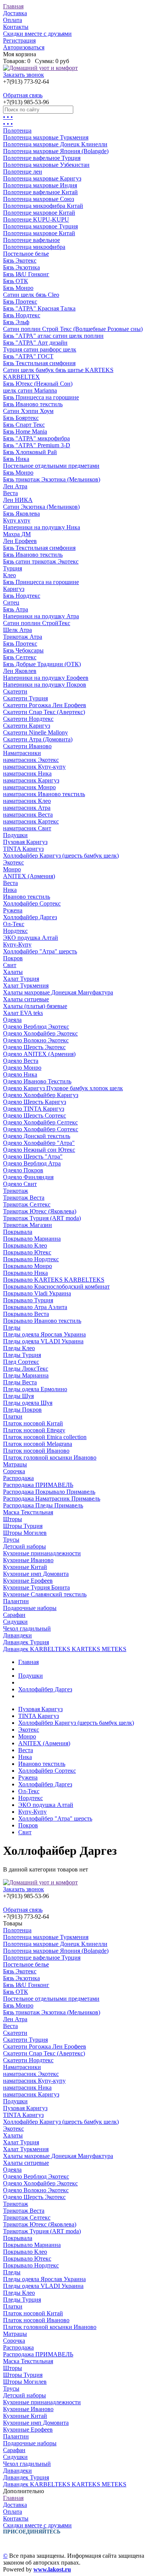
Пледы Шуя (18, 1396)
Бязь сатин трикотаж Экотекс (41, 561)
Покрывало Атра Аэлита (35, 1307)
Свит (10, 965)
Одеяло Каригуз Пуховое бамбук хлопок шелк (63, 1088)
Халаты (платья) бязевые (35, 1006)
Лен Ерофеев (20, 541)
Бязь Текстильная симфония (39, 363)
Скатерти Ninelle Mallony (35, 732)
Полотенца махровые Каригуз (42, 178)
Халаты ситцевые (26, 999)
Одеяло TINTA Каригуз (34, 1109)
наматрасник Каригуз (31, 780)
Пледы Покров (22, 1410)
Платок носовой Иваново (36, 1451)
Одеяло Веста (21, 1061)
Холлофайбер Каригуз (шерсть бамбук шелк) (61, 856)
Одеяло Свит (20, 1184)
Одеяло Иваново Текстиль (37, 1081)
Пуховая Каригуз (25, 842)
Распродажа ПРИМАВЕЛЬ (38, 1485)
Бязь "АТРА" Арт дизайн (35, 343)
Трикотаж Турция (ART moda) (42, 1218)
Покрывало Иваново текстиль (42, 1321)
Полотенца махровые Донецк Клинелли (55, 144)
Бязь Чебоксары (23, 650)
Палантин (16, 1601)
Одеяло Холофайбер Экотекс (40, 1033)
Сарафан (14, 1615)
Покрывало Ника (25, 1273)
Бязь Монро (18, 288)
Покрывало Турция (28, 1300)
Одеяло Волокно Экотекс (36, 1040)
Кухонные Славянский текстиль (45, 1594)
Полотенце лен (23, 172)
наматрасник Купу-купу (34, 767)
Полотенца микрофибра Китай (43, 206)
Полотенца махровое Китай (39, 233)
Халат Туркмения (26, 986)
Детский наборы (24, 1546)
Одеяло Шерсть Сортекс (35, 1115)
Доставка (15, 13)
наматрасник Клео (27, 801)
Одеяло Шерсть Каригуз (35, 1102)
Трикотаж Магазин (28, 1225)
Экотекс (13, 862)
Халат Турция (21, 979)
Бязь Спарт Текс (24, 425)
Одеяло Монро (22, 1068)
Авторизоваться (24, 47)
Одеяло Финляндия (28, 1177)
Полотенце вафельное (31, 240)
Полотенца (17, 131)
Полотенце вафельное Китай (40, 192)
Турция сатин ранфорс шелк (40, 349)
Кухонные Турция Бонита (36, 1587)
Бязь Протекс (20, 302)
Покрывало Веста (26, 1314)
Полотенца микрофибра (34, 247)
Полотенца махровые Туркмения (46, 137)
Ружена (13, 910)
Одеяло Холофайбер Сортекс (41, 1129)
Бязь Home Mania (25, 431)
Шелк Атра (17, 630)
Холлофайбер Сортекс (32, 903)
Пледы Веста (20, 1382)
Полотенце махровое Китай (39, 213)
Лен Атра (15, 486)
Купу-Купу (17, 944)
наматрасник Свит (27, 828)
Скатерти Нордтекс (28, 719)
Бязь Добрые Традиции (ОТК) (42, 664)
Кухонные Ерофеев (28, 1581)
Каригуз (14, 589)
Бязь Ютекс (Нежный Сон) (38, 384)
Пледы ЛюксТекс (26, 1369)
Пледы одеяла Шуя (28, 1403)
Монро (12, 869)
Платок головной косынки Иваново (50, 1457)
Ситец (11, 602)
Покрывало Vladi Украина (37, 1293)
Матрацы (15, 1464)
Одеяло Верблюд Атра (32, 1163)
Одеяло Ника (20, 1074)
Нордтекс (15, 931)
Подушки (15, 835)
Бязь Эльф (16, 322)
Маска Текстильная (28, 1512)
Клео (9, 575)
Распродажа (18, 1478)
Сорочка (14, 1471)
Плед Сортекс (21, 1362)
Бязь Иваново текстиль (33, 404)
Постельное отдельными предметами (51, 466)
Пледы (12, 1328)
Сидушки (15, 1622)
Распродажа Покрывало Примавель (49, 1492)
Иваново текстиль (27, 897)
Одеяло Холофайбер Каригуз (41, 1095)
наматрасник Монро (29, 787)
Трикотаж (16, 1191)
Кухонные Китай (25, 1567)
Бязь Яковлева (21, 514)
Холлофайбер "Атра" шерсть (40, 951)
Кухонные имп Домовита (36, 1574)
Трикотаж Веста (24, 1198)
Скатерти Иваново (27, 746)
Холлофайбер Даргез (30, 917)
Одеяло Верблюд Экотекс (36, 1027)
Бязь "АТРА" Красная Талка (39, 308)
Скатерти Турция (25, 698)
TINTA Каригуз (23, 849)
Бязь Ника (16, 459)
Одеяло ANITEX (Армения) (39, 1054)
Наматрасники (22, 753)
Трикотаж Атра (23, 637)
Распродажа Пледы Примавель (43, 1505)
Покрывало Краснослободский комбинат (56, 1286)
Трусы (11, 1540)
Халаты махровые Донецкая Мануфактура (58, 992)
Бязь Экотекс (20, 260)
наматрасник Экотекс (31, 760)
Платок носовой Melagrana (38, 1444)
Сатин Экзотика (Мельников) (41, 507)
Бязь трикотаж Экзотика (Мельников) (52, 479)
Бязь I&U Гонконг (26, 274)
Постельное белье (26, 254)
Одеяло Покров (23, 1170)
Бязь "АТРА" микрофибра (36, 438)
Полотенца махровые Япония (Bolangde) (56, 151)
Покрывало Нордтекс (31, 1259)
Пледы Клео (19, 1348)
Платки (13, 1416)
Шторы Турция (23, 1526)
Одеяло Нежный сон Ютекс (39, 1150)
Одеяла (12, 1020)
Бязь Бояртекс (21, 418)
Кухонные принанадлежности (42, 1553)
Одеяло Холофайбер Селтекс (40, 1122)
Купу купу (17, 520)
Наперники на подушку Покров (45, 685)
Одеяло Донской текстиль (37, 1136)
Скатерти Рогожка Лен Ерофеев (45, 705)
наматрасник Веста (28, 815)
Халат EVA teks (23, 1013)
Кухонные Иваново (28, 1560)
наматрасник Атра (27, 808)
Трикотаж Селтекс (27, 1204)
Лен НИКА (18, 500)
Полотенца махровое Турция (40, 226)
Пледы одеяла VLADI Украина (43, 1341)
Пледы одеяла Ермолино (35, 1389)
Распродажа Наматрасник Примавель (52, 1499)
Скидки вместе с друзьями (37, 34)
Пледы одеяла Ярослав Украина (44, 1334)
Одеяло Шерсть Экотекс (34, 1047)
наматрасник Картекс (31, 821)
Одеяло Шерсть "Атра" (33, 1157)
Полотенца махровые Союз (39, 199)
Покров (13, 958)
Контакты (16, 27)
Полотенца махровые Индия (40, 185)
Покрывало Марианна (32, 1239)
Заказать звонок (24, 75)
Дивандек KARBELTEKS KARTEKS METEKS (65, 1649)
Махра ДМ (17, 534)
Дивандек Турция (26, 1642)
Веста (10, 493)
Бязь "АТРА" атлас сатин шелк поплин (53, 336)
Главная (13, 6)
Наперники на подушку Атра (41, 616)
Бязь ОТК (16, 281)
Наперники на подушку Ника (42, 527)
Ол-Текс (14, 924)
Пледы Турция (22, 1355)
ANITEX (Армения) (29, 876)
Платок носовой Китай (33, 1423)
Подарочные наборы (30, 1608)
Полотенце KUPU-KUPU (36, 219)
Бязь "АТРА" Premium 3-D (37, 445)
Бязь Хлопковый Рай (30, 452)
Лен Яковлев (20, 671)
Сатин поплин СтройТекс (37, 623)
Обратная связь (23, 95)
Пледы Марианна (26, 1375)
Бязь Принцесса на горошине (41, 397)
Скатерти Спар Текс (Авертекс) (44, 712)
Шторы (13, 1519)
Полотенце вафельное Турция (42, 158)
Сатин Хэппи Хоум (28, 411)
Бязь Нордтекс (22, 315)
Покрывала (18, 1232)
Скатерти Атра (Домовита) (38, 739)
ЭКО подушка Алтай (31, 938)
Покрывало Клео (25, 1245)
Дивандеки (17, 1635)
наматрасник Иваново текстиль (44, 794)
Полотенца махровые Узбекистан (46, 165)
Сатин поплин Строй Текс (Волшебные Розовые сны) (73, 329)
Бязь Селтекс (20, 657)
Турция (13, 568)
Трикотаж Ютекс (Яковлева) (40, 1211)
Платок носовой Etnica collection (45, 1437)
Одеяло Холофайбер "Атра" (39, 1143)
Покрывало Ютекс (27, 1252)
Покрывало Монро (28, 1266)
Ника (10, 890)
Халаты (13, 972)
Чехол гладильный (27, 1628)
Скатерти (15, 691)
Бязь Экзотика (21, 267)
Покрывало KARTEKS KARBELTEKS (54, 1280)
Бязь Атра (16, 609)
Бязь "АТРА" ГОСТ (28, 356)
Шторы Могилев (25, 1533)
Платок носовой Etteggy (34, 1430)
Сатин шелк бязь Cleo (31, 295)
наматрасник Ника (27, 773)
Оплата (13, 20)
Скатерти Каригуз (27, 726)
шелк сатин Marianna (30, 390)
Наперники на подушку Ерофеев (46, 678)
